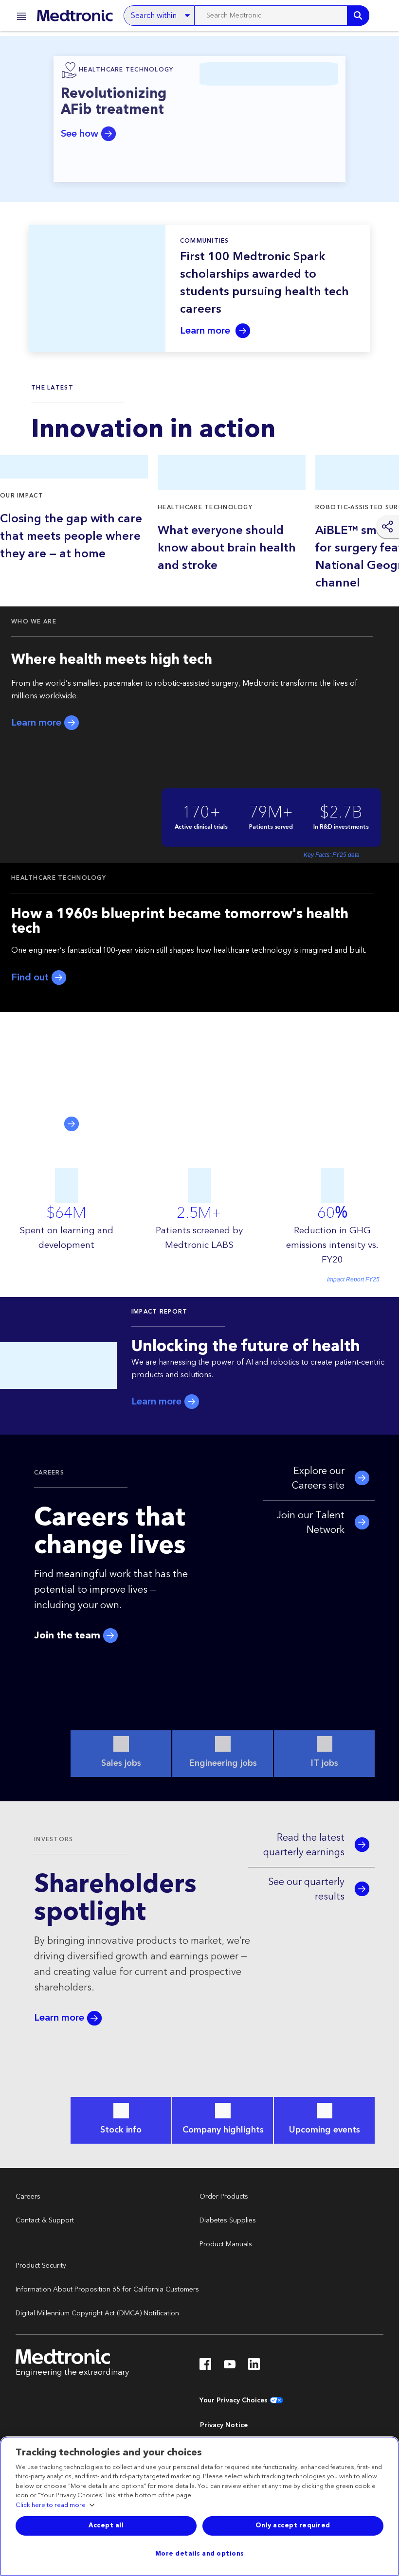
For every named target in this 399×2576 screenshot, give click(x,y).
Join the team (68, 1636)
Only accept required (293, 2525)
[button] (18, 18)
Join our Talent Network (310, 1523)
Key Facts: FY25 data (332, 855)
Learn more (206, 331)
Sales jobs (121, 1763)
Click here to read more (51, 2505)
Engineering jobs (223, 1763)
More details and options (200, 2554)
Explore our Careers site (318, 1478)
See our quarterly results (306, 1889)
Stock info (121, 2130)
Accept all (106, 2525)
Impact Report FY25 (353, 1279)
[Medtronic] (75, 16)
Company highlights (223, 2130)
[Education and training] (384, 16)
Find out (31, 978)
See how (81, 134)
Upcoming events (325, 2130)
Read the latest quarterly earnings (304, 1845)
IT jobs (325, 1763)
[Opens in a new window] (205, 2367)
